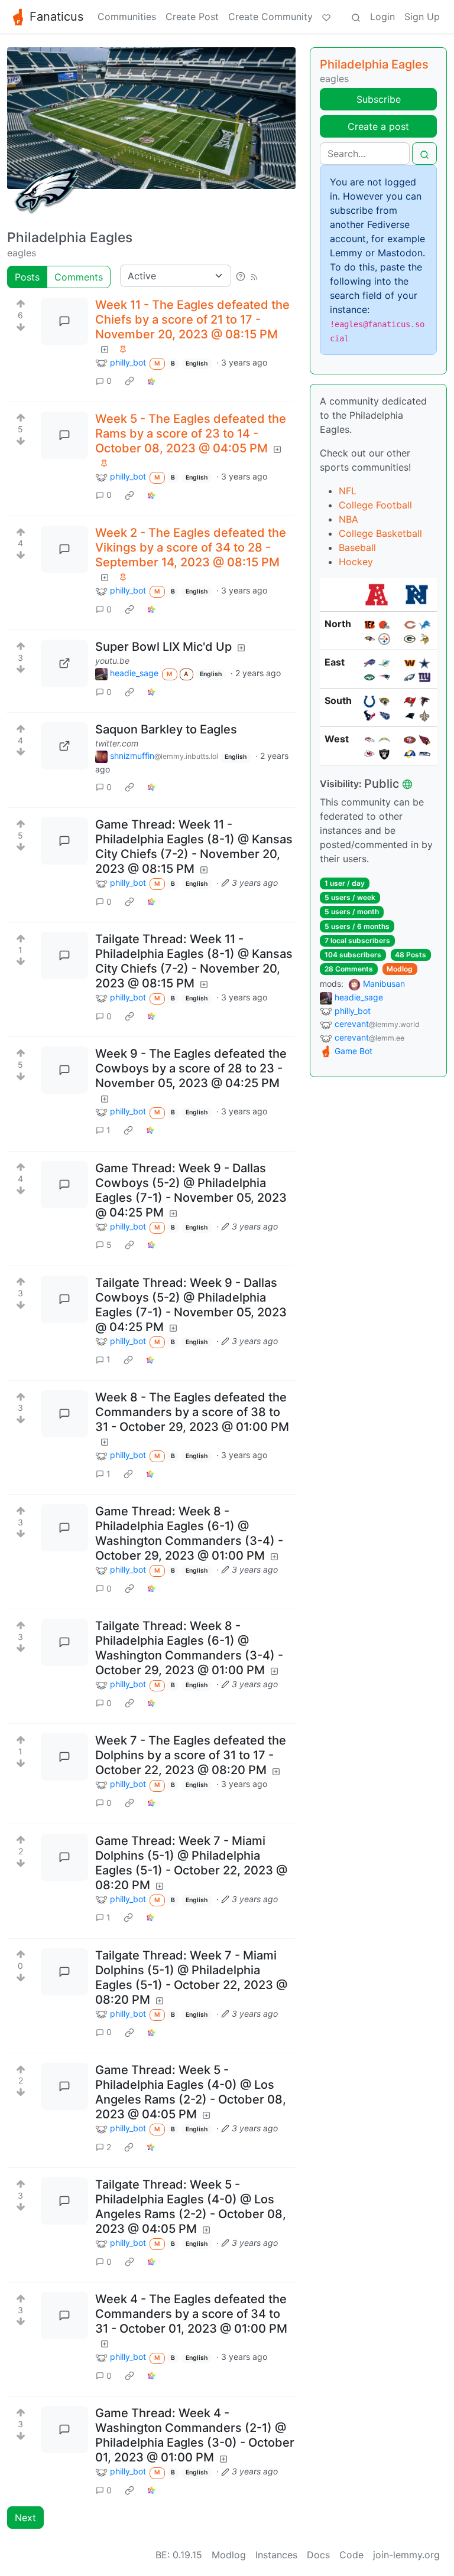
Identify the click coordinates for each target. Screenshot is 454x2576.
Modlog (400, 969)
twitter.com (117, 743)
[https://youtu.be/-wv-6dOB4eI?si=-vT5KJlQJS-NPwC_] (64, 663)
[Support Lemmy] (326, 17)
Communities (127, 17)
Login (382, 17)
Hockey (356, 562)
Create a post (378, 126)
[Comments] (64, 321)
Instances (276, 2555)
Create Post (192, 17)
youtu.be (112, 661)
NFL (348, 491)
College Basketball (380, 533)
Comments (79, 277)
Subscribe (379, 99)
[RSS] (254, 276)
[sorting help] (241, 276)
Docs (318, 2555)
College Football (375, 505)
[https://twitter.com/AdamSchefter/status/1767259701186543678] (64, 746)
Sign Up (422, 17)
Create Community (270, 17)
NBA (348, 519)
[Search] (356, 17)
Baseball (357, 547)
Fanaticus (56, 17)
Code (351, 2555)
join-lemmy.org (406, 2555)
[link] (129, 381)
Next (25, 2518)
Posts (27, 277)
